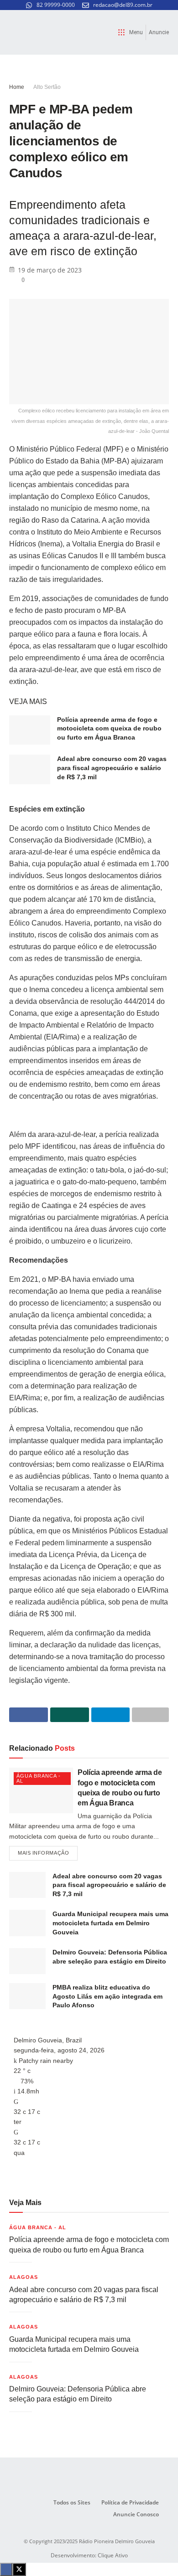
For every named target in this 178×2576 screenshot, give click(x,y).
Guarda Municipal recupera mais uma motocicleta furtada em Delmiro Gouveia (110, 1923)
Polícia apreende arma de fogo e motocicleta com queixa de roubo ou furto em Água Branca (109, 728)
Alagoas (24, 2277)
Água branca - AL (39, 1778)
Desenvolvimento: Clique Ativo (89, 2555)
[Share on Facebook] (29, 1715)
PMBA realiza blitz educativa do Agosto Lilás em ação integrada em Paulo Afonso (107, 1996)
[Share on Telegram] (111, 1715)
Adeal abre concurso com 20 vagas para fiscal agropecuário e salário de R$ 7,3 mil (112, 768)
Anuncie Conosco (136, 2514)
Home (17, 87)
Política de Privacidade (130, 2502)
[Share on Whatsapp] (70, 1715)
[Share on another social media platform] (150, 1715)
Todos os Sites (72, 2502)
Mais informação (48, 1851)
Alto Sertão (47, 87)
